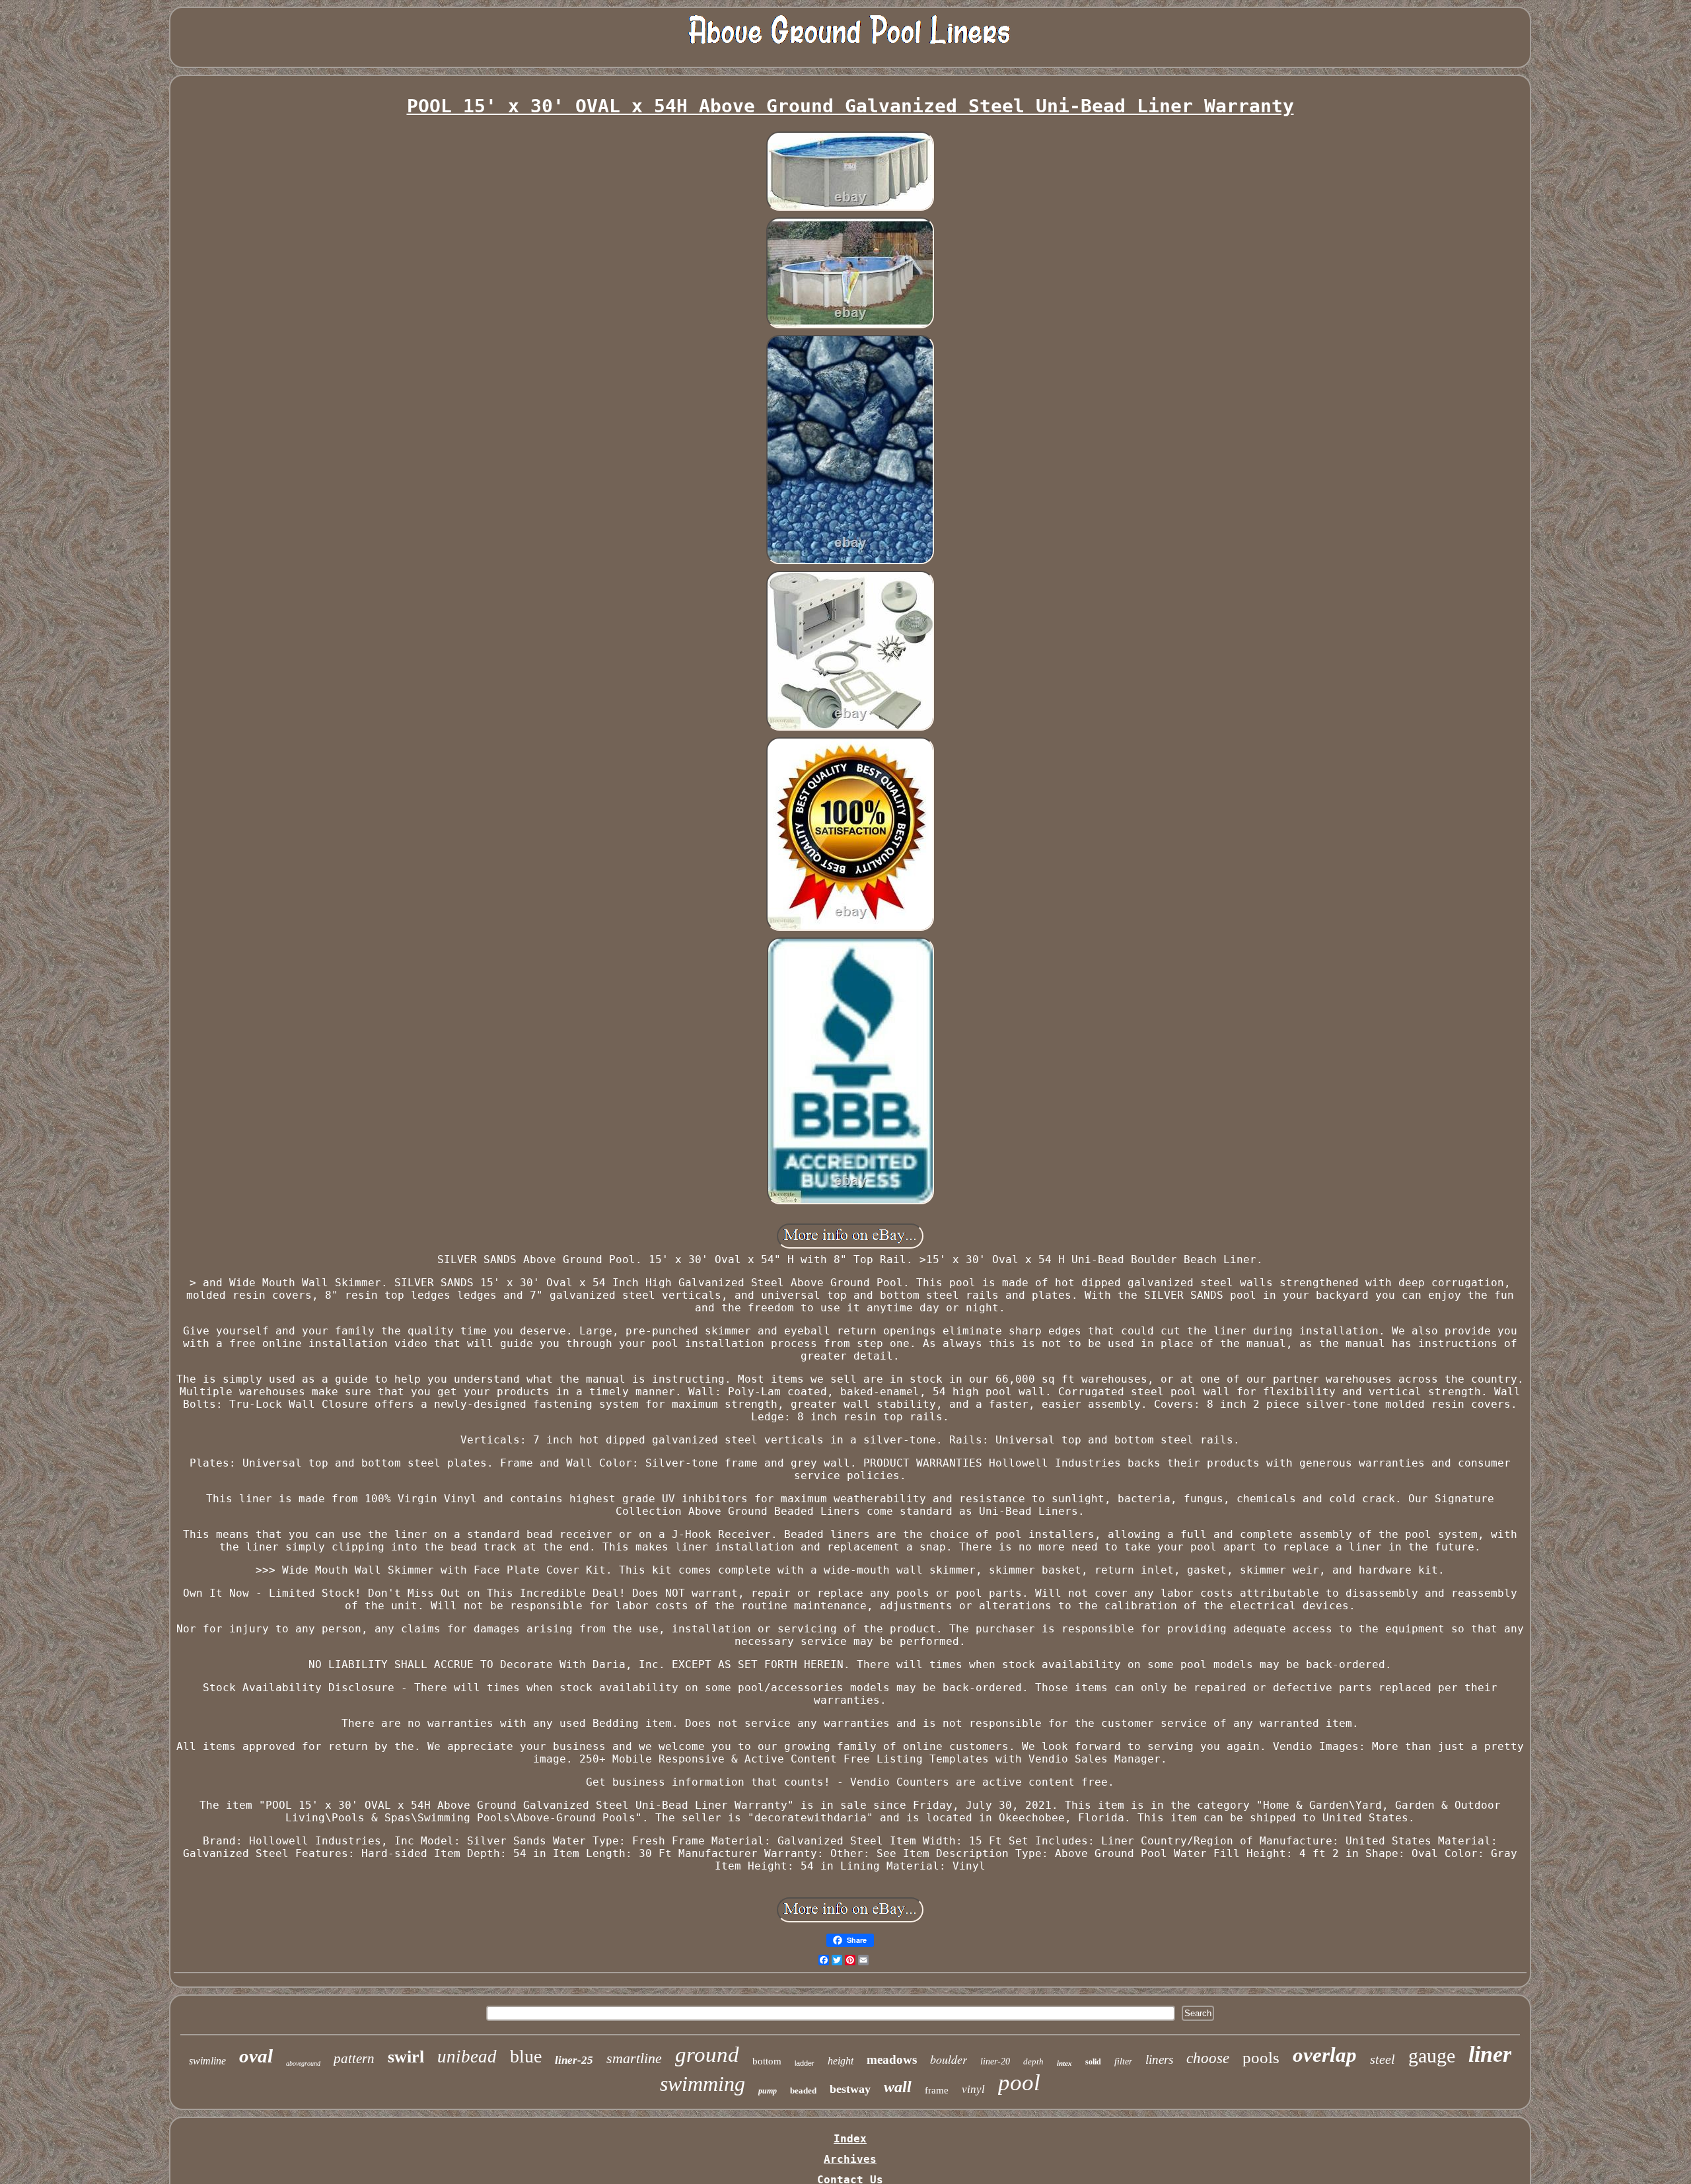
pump (768, 2091)
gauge (1432, 2056)
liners (1159, 2059)
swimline (207, 2061)
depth (1033, 2061)
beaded (803, 2091)
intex (1064, 2063)
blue (526, 2056)
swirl (406, 2057)
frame (937, 2090)
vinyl (973, 2089)
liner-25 (574, 2060)
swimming (702, 2084)
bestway (850, 2089)
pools (1261, 2057)
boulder (949, 2059)
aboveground (303, 2063)
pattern (354, 2058)
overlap (1325, 2055)
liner (1490, 2054)
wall (898, 2087)
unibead (467, 2057)
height (841, 2061)
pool (1019, 2083)
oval (256, 2056)
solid (1093, 2062)
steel (1383, 2059)
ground (707, 2055)
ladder (805, 2063)
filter (1123, 2061)
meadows (892, 2059)
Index (850, 2139)
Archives (850, 2159)
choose (1208, 2058)
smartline (634, 2058)
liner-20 (995, 2061)
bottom (767, 2061)
